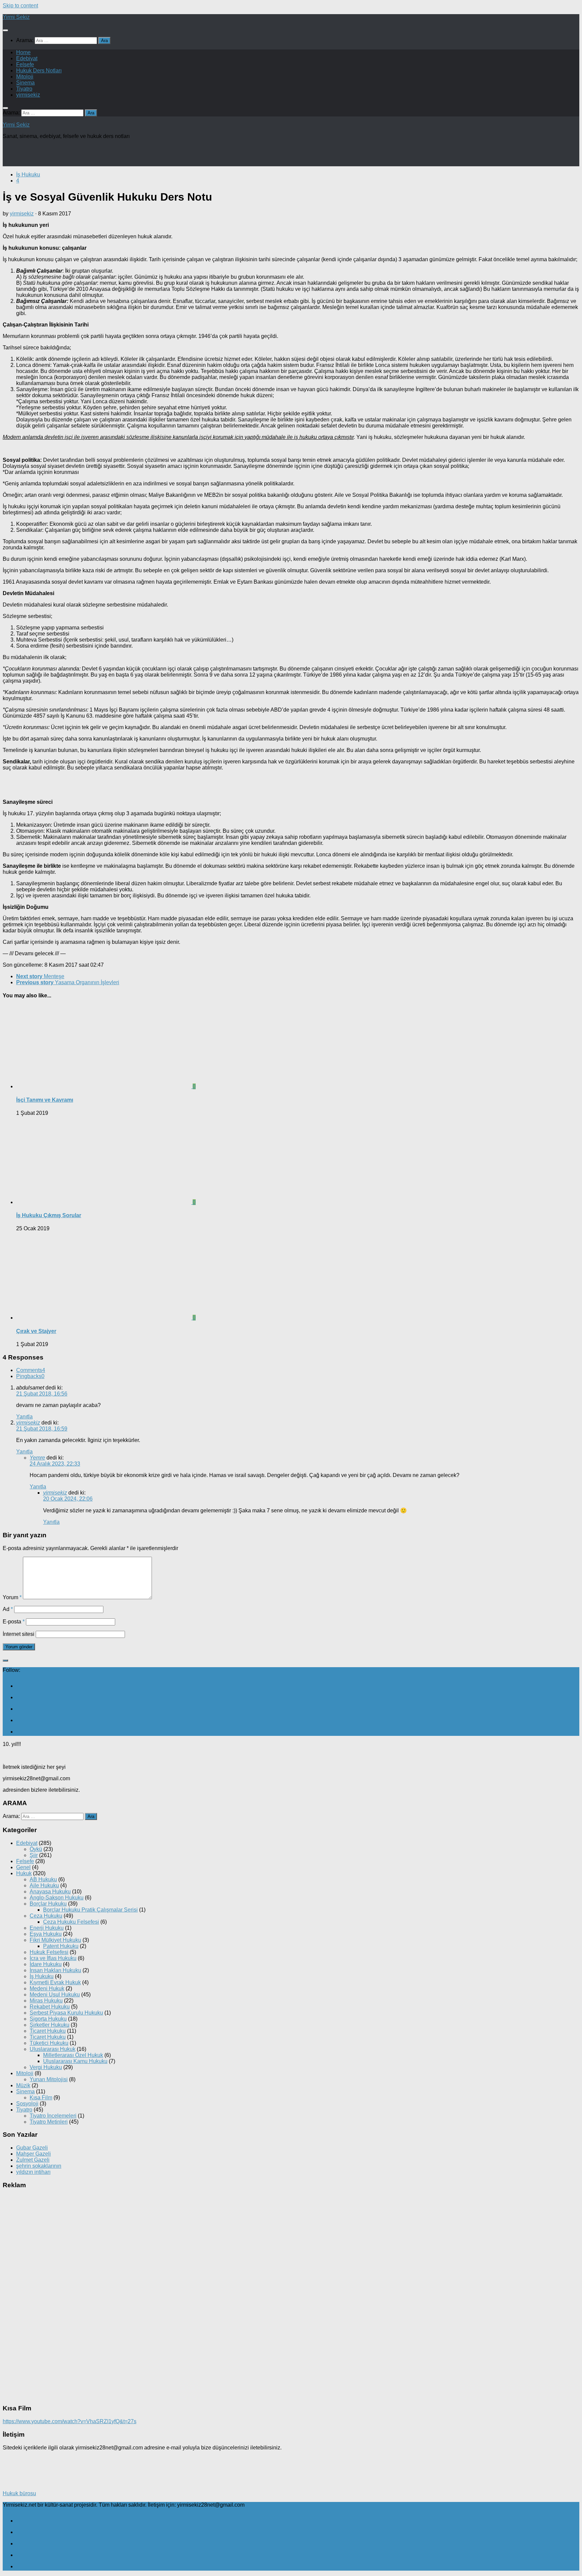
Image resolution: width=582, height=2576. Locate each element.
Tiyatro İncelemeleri (53, 2116)
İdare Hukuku (46, 1964)
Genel (23, 1867)
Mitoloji (25, 77)
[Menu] (5, 30)
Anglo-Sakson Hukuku (57, 1898)
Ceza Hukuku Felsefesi (71, 1922)
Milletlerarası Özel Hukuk (73, 2055)
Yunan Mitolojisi (49, 2079)
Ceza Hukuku (46, 1916)
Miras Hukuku (46, 2001)
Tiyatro (24, 89)
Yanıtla (24, 1417)
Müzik (23, 2085)
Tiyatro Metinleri (49, 2122)
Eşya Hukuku (46, 1934)
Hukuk (24, 1873)
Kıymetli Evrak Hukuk (55, 1982)
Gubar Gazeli (32, 2148)
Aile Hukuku (44, 1885)
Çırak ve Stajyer (36, 1331)
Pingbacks (30, 1376)
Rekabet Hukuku (50, 2007)
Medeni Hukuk (47, 1988)
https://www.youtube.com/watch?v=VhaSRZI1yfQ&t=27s (70, 2421)
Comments (31, 1370)
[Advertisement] (82, 155)
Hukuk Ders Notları (39, 71)
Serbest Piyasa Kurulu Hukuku (66, 2013)
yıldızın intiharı (33, 2172)
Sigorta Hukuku (48, 2019)
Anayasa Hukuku (50, 1892)
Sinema (25, 83)
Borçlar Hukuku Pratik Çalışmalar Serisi (90, 1910)
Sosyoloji (27, 2104)
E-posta (14, 1622)
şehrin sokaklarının (39, 2166)
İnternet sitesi (19, 1634)
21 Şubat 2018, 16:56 (42, 1394)
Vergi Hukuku (46, 2067)
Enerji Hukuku (47, 1928)
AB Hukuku (43, 1879)
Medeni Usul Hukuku (55, 1995)
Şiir (34, 1855)
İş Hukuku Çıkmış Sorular (49, 1215)
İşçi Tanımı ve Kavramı (45, 1100)
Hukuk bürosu (19, 2493)
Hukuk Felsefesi (49, 1952)
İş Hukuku (28, 175)
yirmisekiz (28, 95)
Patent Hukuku (61, 1946)
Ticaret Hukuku (48, 2031)
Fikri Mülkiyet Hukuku (55, 1940)
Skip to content (20, 6)
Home (23, 52)
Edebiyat (27, 58)
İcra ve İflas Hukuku (53, 1958)
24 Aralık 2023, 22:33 (55, 1464)
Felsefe (25, 64)
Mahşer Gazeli (34, 2154)
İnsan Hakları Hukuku (55, 1970)
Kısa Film (41, 2098)
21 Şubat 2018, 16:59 (42, 1429)
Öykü (36, 1849)
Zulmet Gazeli (33, 2160)
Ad (8, 1609)
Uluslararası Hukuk (53, 2049)
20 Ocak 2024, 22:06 (68, 1499)
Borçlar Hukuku (48, 1904)
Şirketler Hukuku (50, 2025)
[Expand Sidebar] (5, 1660)
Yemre (37, 1458)
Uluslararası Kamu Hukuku (75, 2061)
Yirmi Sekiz (16, 17)
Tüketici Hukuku (49, 2043)
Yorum (12, 1597)
